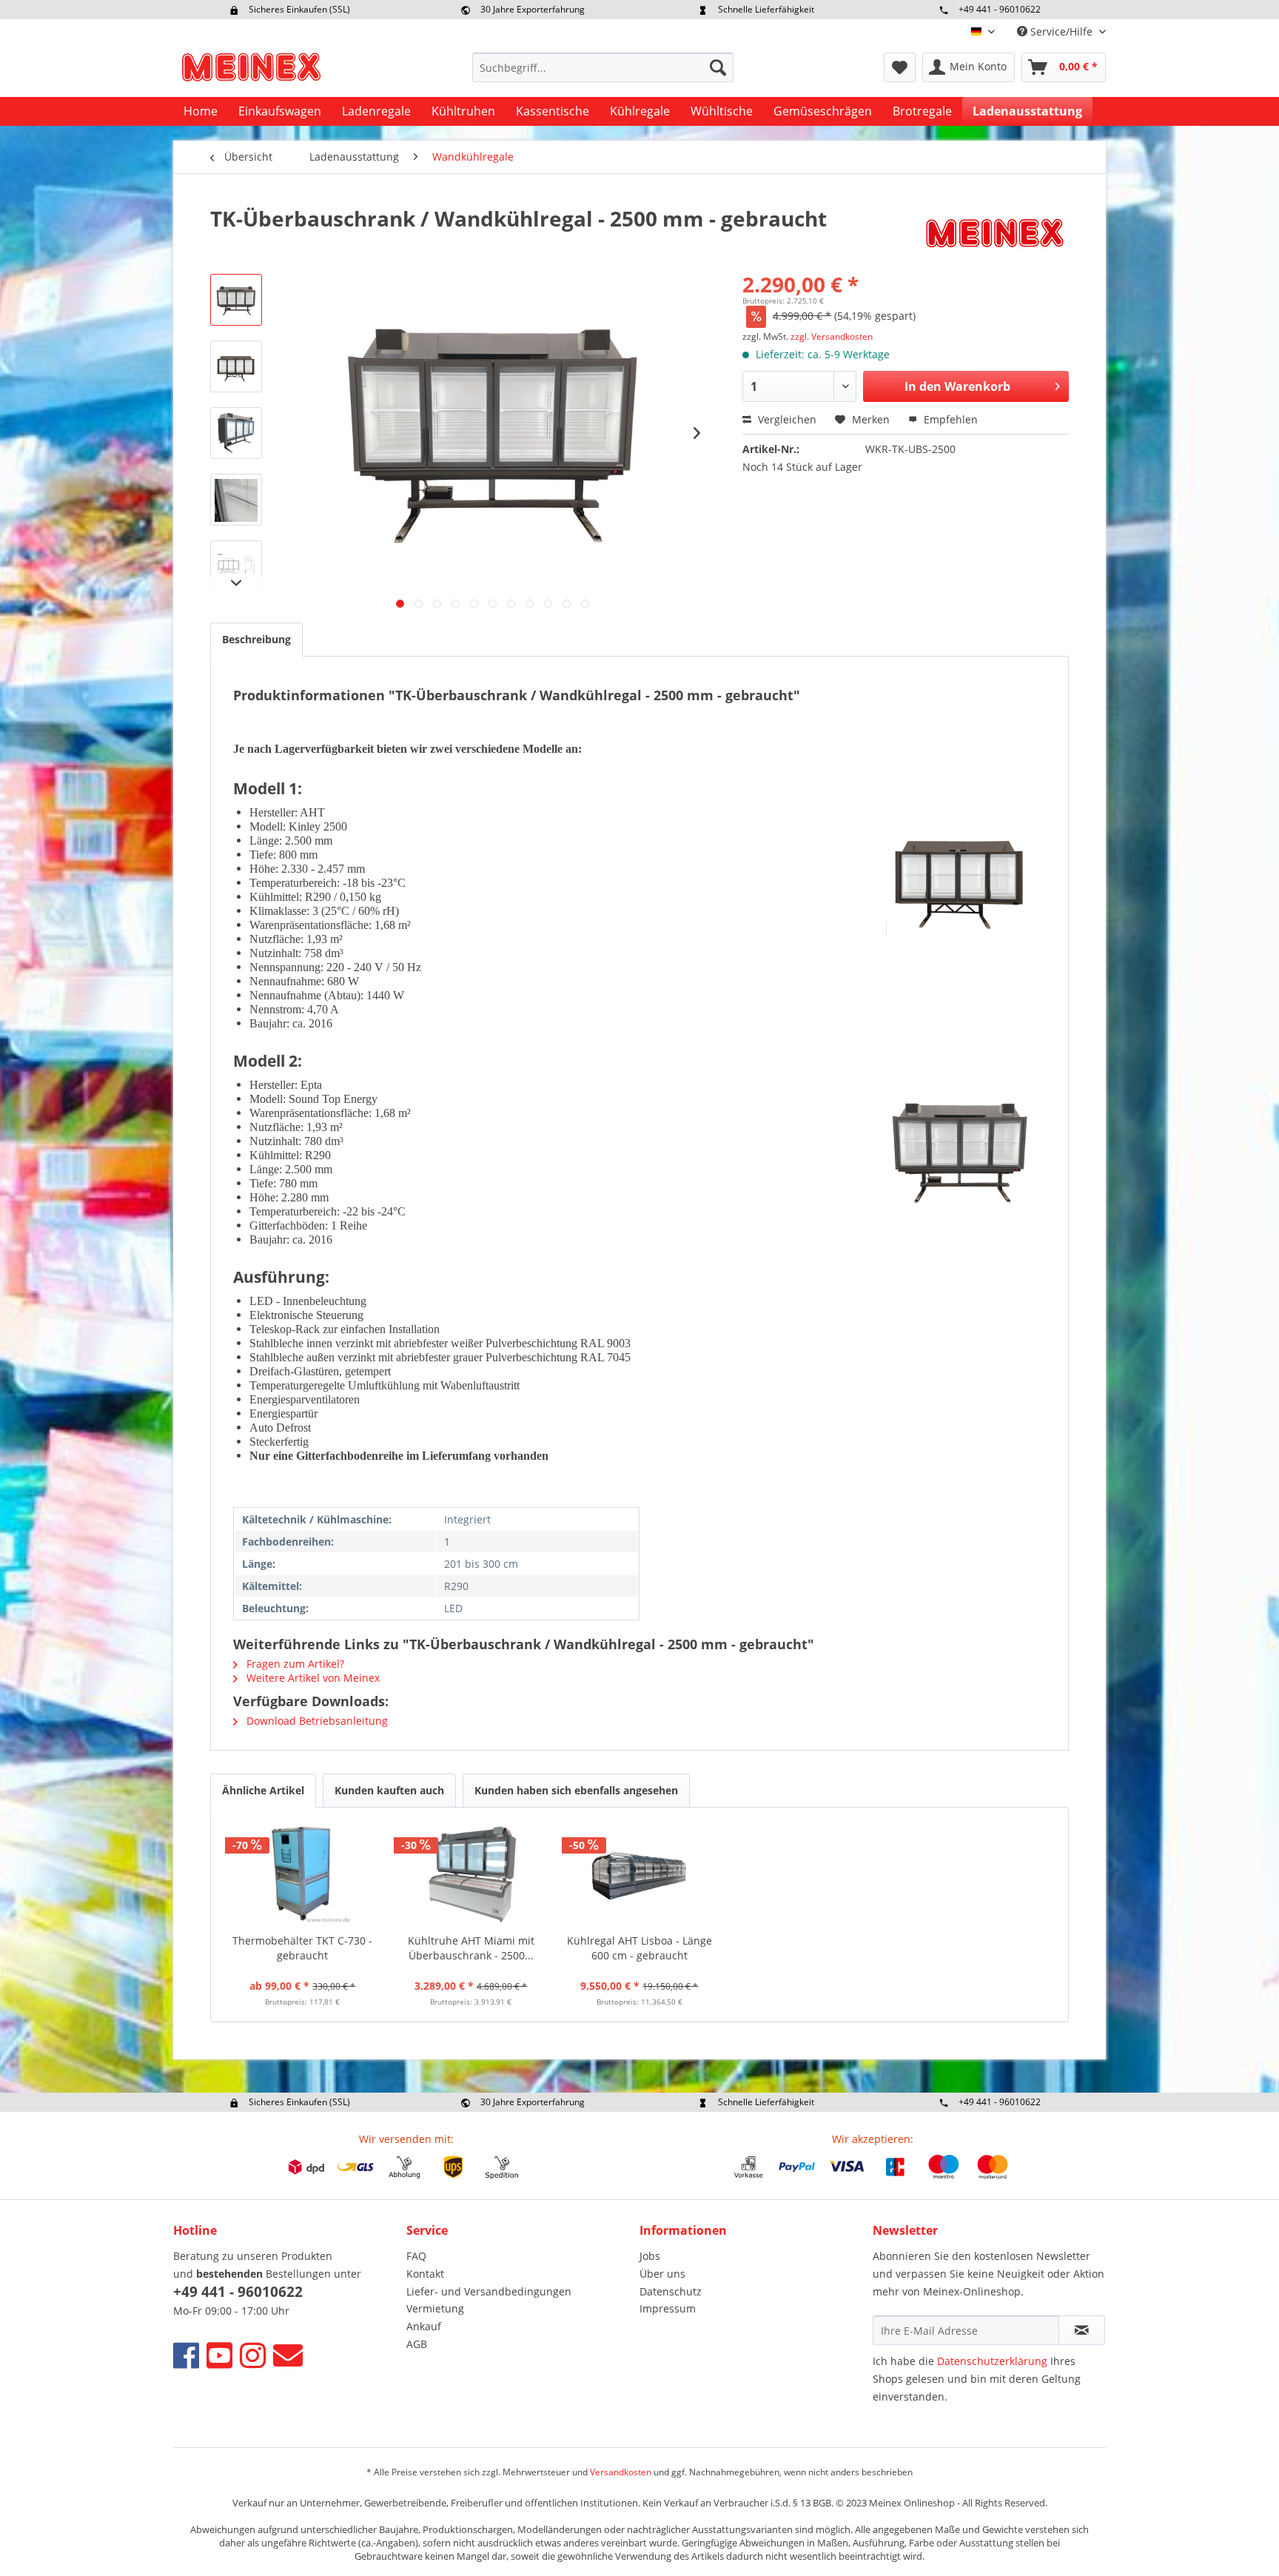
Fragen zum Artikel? (294, 1664)
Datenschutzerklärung (992, 2361)
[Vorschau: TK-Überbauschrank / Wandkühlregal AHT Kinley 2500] (236, 366)
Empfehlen (949, 419)
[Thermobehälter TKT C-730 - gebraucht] (303, 1874)
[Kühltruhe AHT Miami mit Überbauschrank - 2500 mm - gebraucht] (471, 1874)
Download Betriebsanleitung (316, 1721)
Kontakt (425, 2274)
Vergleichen (786, 419)
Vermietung (435, 2308)
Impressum (668, 2308)
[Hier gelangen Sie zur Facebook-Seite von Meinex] (186, 2355)
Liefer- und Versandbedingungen (489, 2291)
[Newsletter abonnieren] (1082, 2330)
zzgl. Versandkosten (832, 336)
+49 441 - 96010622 (1000, 9)
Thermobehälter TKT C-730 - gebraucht (302, 1948)
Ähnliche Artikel (263, 1790)
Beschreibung (256, 639)
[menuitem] (603, 67)
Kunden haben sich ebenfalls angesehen (576, 1790)
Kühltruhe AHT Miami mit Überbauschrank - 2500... (471, 1948)
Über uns (662, 2274)
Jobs (650, 2256)
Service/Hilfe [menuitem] (1061, 31)
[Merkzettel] (900, 67)
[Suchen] (718, 67)
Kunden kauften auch (389, 1790)
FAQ (416, 2256)
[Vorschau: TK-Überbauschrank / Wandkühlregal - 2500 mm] (236, 300)
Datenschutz (671, 2291)
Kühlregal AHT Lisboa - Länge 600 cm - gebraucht (639, 1948)
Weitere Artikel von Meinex (312, 1678)
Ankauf (424, 2326)
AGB (417, 2344)
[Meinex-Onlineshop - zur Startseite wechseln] (251, 71)
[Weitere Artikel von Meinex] (995, 233)
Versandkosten (621, 2472)
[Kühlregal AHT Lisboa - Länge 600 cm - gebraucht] (639, 1874)
